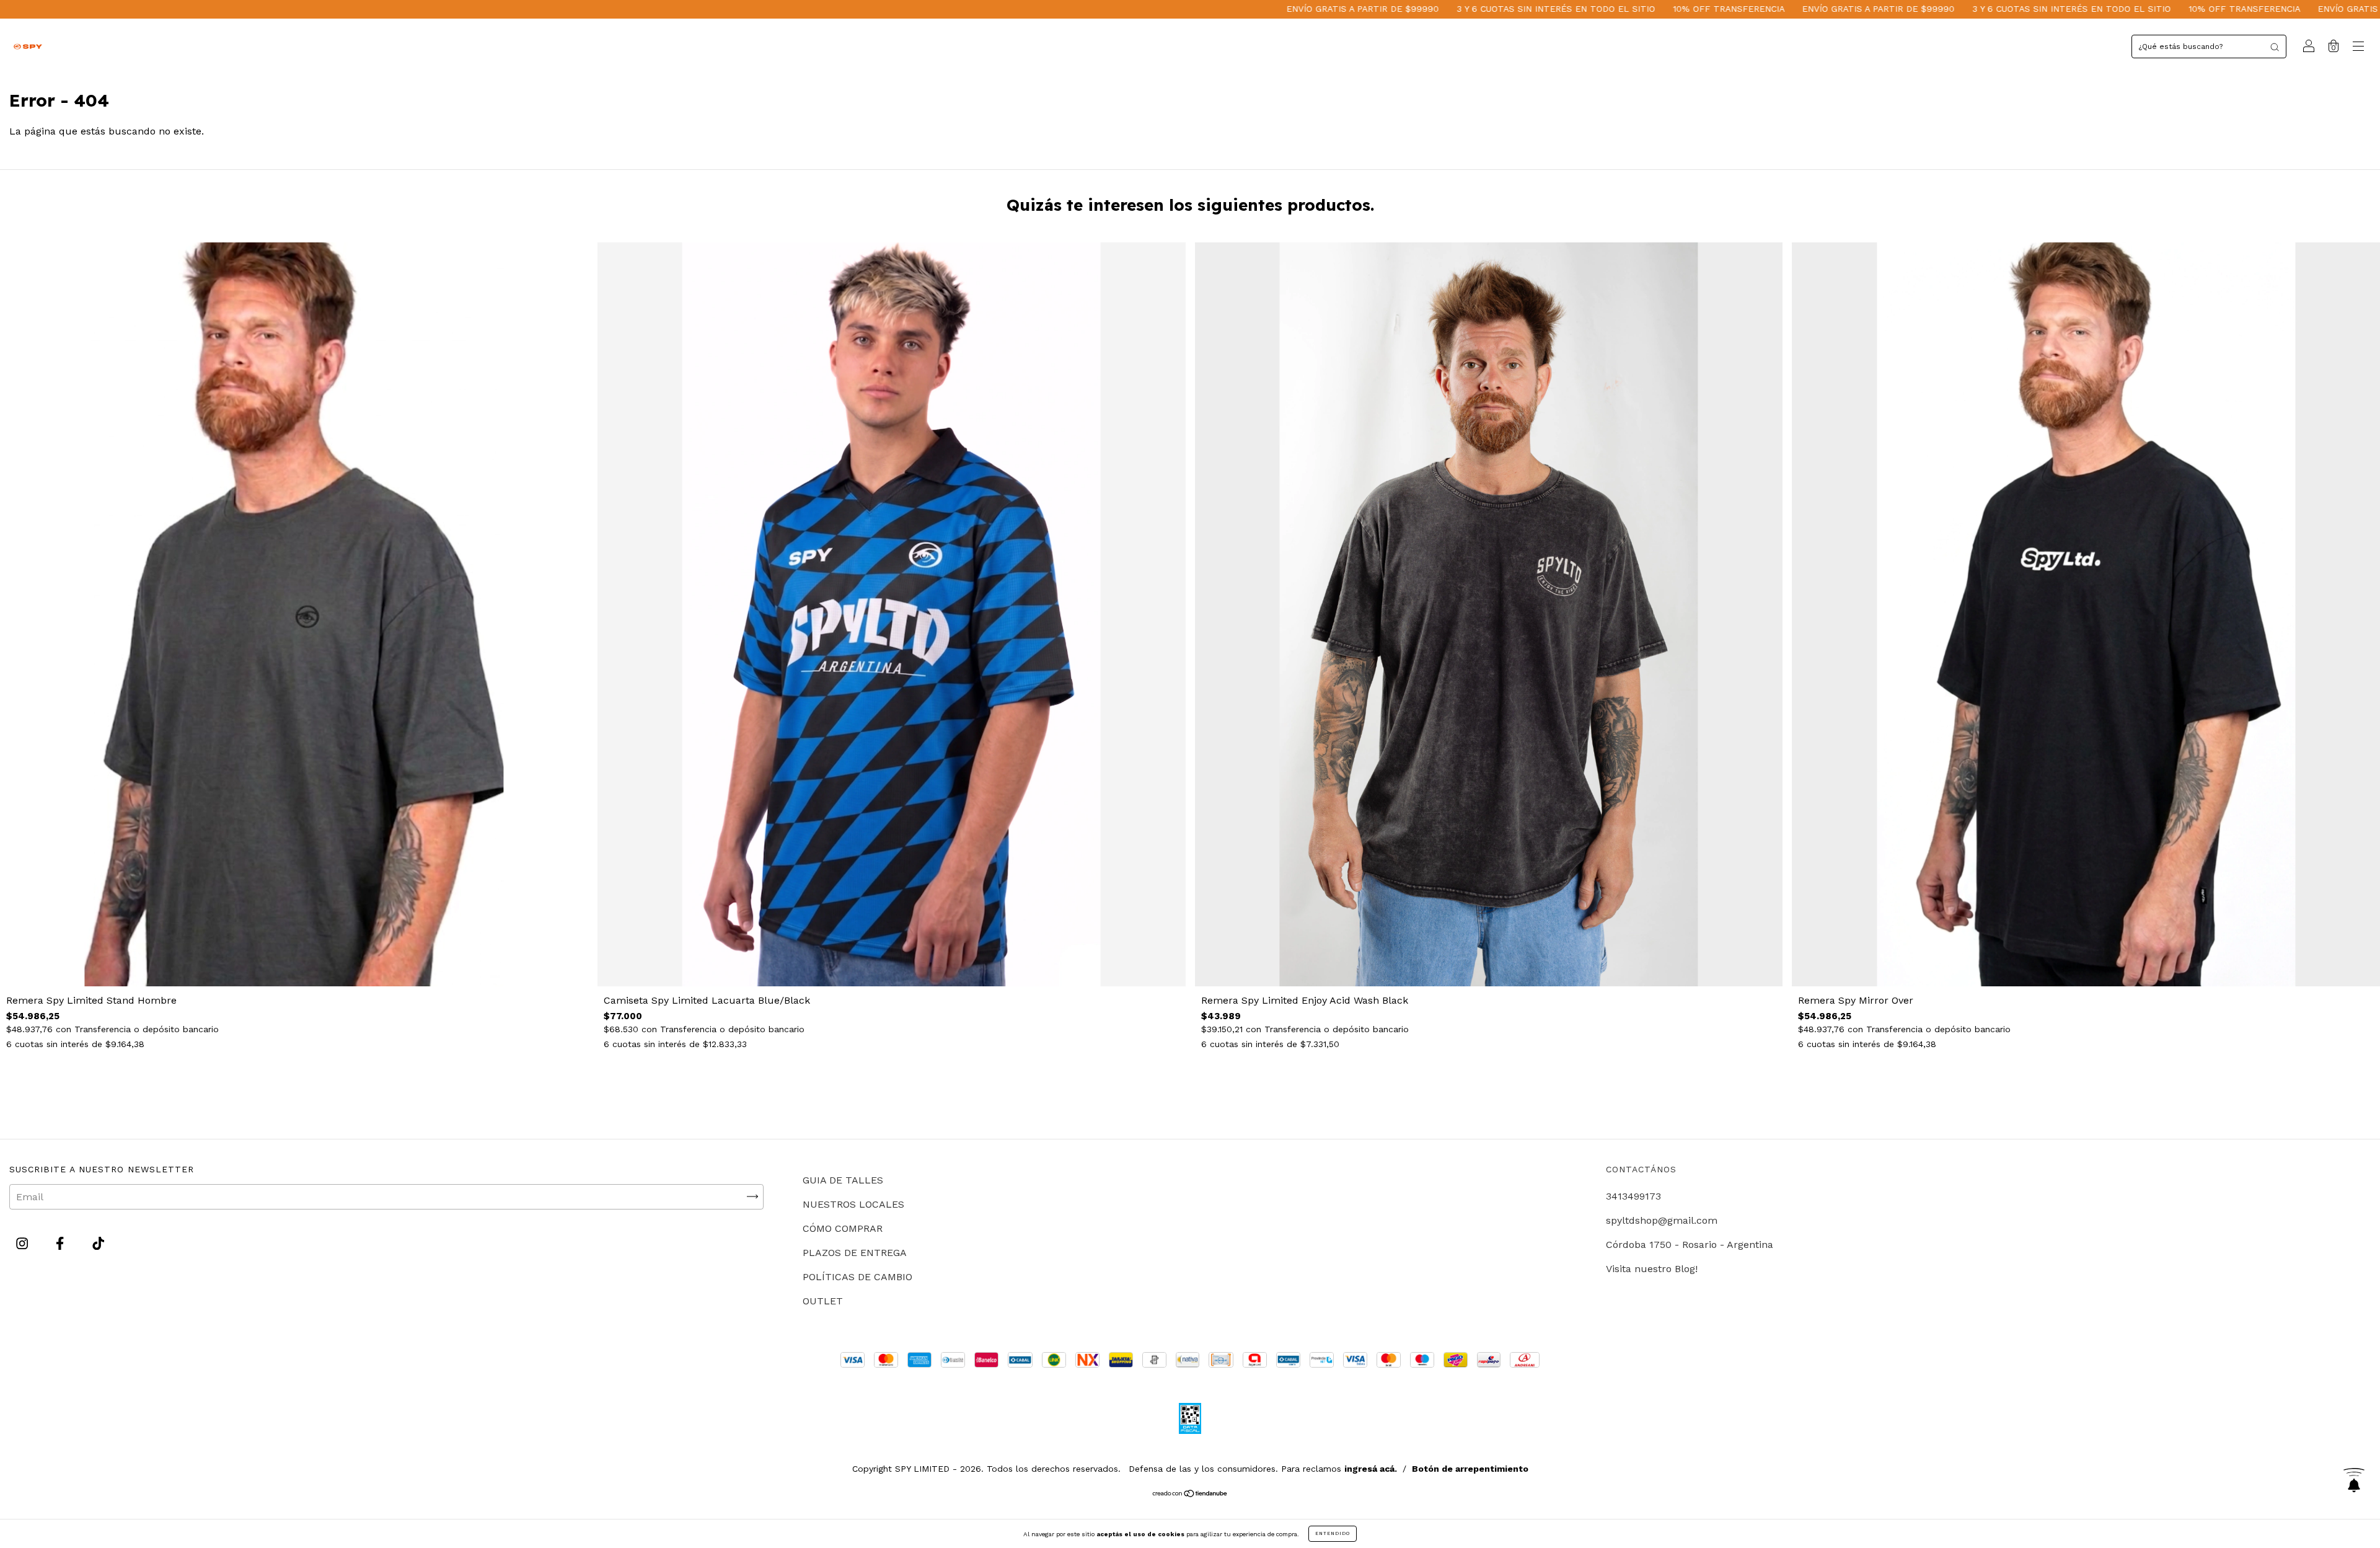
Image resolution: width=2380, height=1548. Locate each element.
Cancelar (742, 608)
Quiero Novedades (1418, 607)
